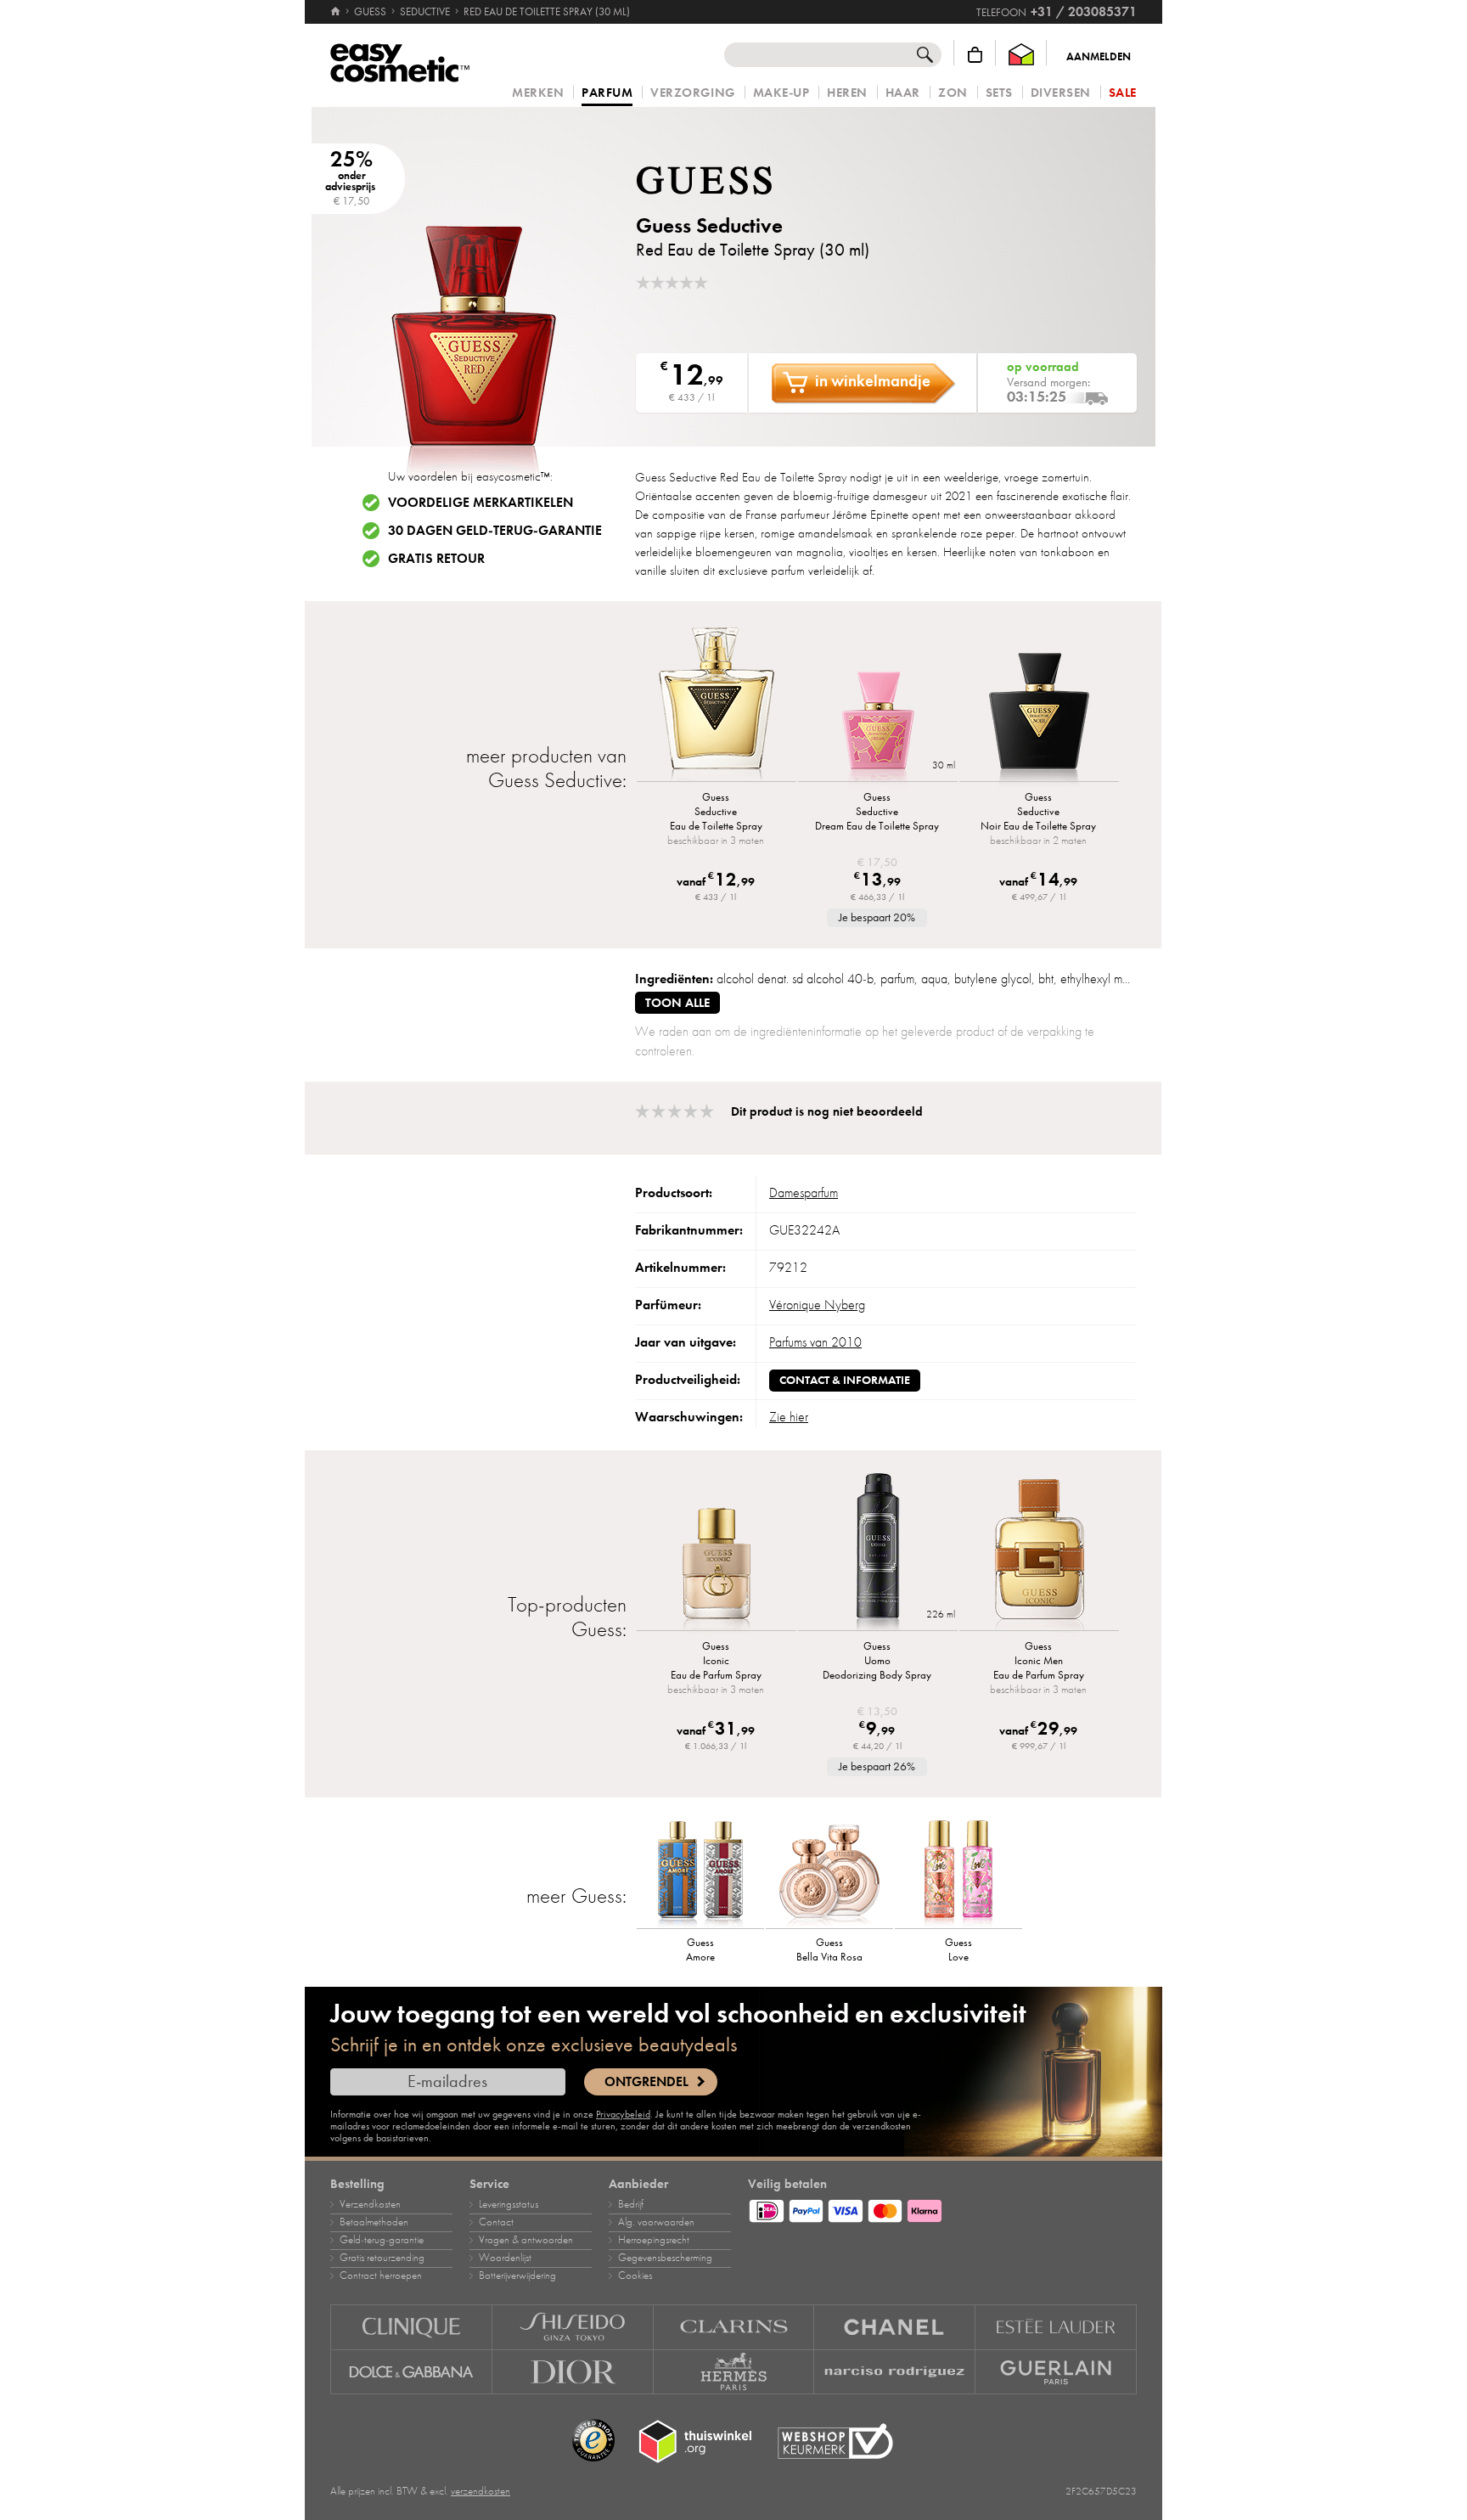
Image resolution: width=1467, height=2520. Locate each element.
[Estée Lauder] (1056, 2327)
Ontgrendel (646, 2082)
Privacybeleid (623, 2114)
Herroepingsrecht (654, 2240)
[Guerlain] (1056, 2372)
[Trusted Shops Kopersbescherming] (593, 2441)
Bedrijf (631, 2204)
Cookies (635, 2275)
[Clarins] (734, 2327)
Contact (496, 2222)
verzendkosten (481, 2491)
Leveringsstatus (509, 2204)
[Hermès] (734, 2372)
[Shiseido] (573, 2327)
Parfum (607, 93)
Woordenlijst (505, 2258)
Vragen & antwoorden (526, 2240)
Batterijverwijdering (517, 2275)
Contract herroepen (381, 2275)
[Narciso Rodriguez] (895, 2372)
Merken (538, 93)
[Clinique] (411, 2327)
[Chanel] (895, 2327)
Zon (953, 93)
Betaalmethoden (374, 2222)
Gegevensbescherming (665, 2258)
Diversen (1061, 93)
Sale (1123, 93)
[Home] (337, 12)
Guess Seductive (709, 225)
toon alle (677, 1003)
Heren (847, 93)
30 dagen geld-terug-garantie (495, 531)
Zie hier (789, 1417)
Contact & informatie (845, 1380)
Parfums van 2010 (815, 1342)
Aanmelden (1099, 57)
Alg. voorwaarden (656, 2222)
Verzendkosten (370, 2204)
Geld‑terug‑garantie (382, 2240)
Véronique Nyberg (817, 1305)
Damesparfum (804, 1193)
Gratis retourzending (382, 2258)
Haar (903, 93)
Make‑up (781, 93)
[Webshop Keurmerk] (835, 2441)
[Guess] (738, 180)
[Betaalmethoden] (942, 2208)
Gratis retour (436, 559)
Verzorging (692, 93)
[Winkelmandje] (975, 55)
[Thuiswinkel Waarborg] (1021, 55)
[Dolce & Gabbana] (411, 2372)
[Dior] (573, 2372)
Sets (999, 93)
